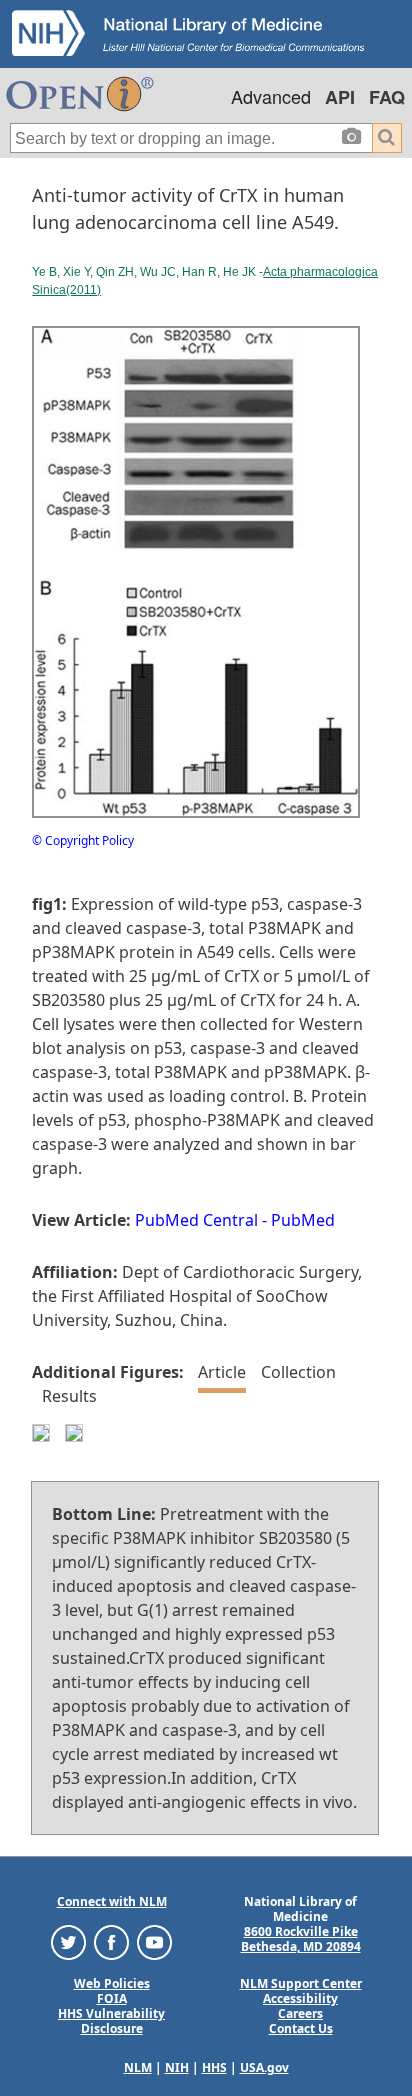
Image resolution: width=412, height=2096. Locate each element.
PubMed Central (196, 1220)
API (340, 97)
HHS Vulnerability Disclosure (111, 2021)
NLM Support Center (301, 1983)
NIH (177, 2067)
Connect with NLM (112, 1901)
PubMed (303, 1220)
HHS (214, 2067)
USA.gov (264, 2067)
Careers (300, 2013)
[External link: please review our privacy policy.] (68, 1941)
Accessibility (300, 1998)
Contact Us (301, 2028)
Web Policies (112, 1983)
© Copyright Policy (83, 840)
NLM (138, 2067)
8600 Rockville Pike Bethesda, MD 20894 (301, 1939)
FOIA (112, 1998)
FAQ (387, 97)
